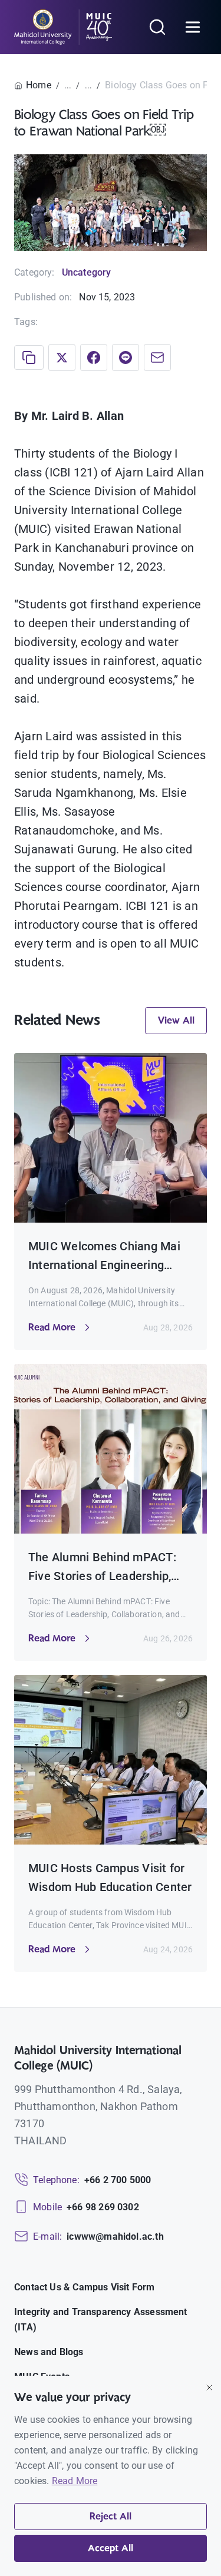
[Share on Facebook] (94, 357)
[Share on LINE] (126, 357)
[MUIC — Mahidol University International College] (63, 27)
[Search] (157, 27)
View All (176, 1021)
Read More (75, 2481)
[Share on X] (62, 357)
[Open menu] (193, 27)
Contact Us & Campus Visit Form (84, 2287)
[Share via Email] (157, 357)
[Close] (209, 2388)
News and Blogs (49, 2352)
